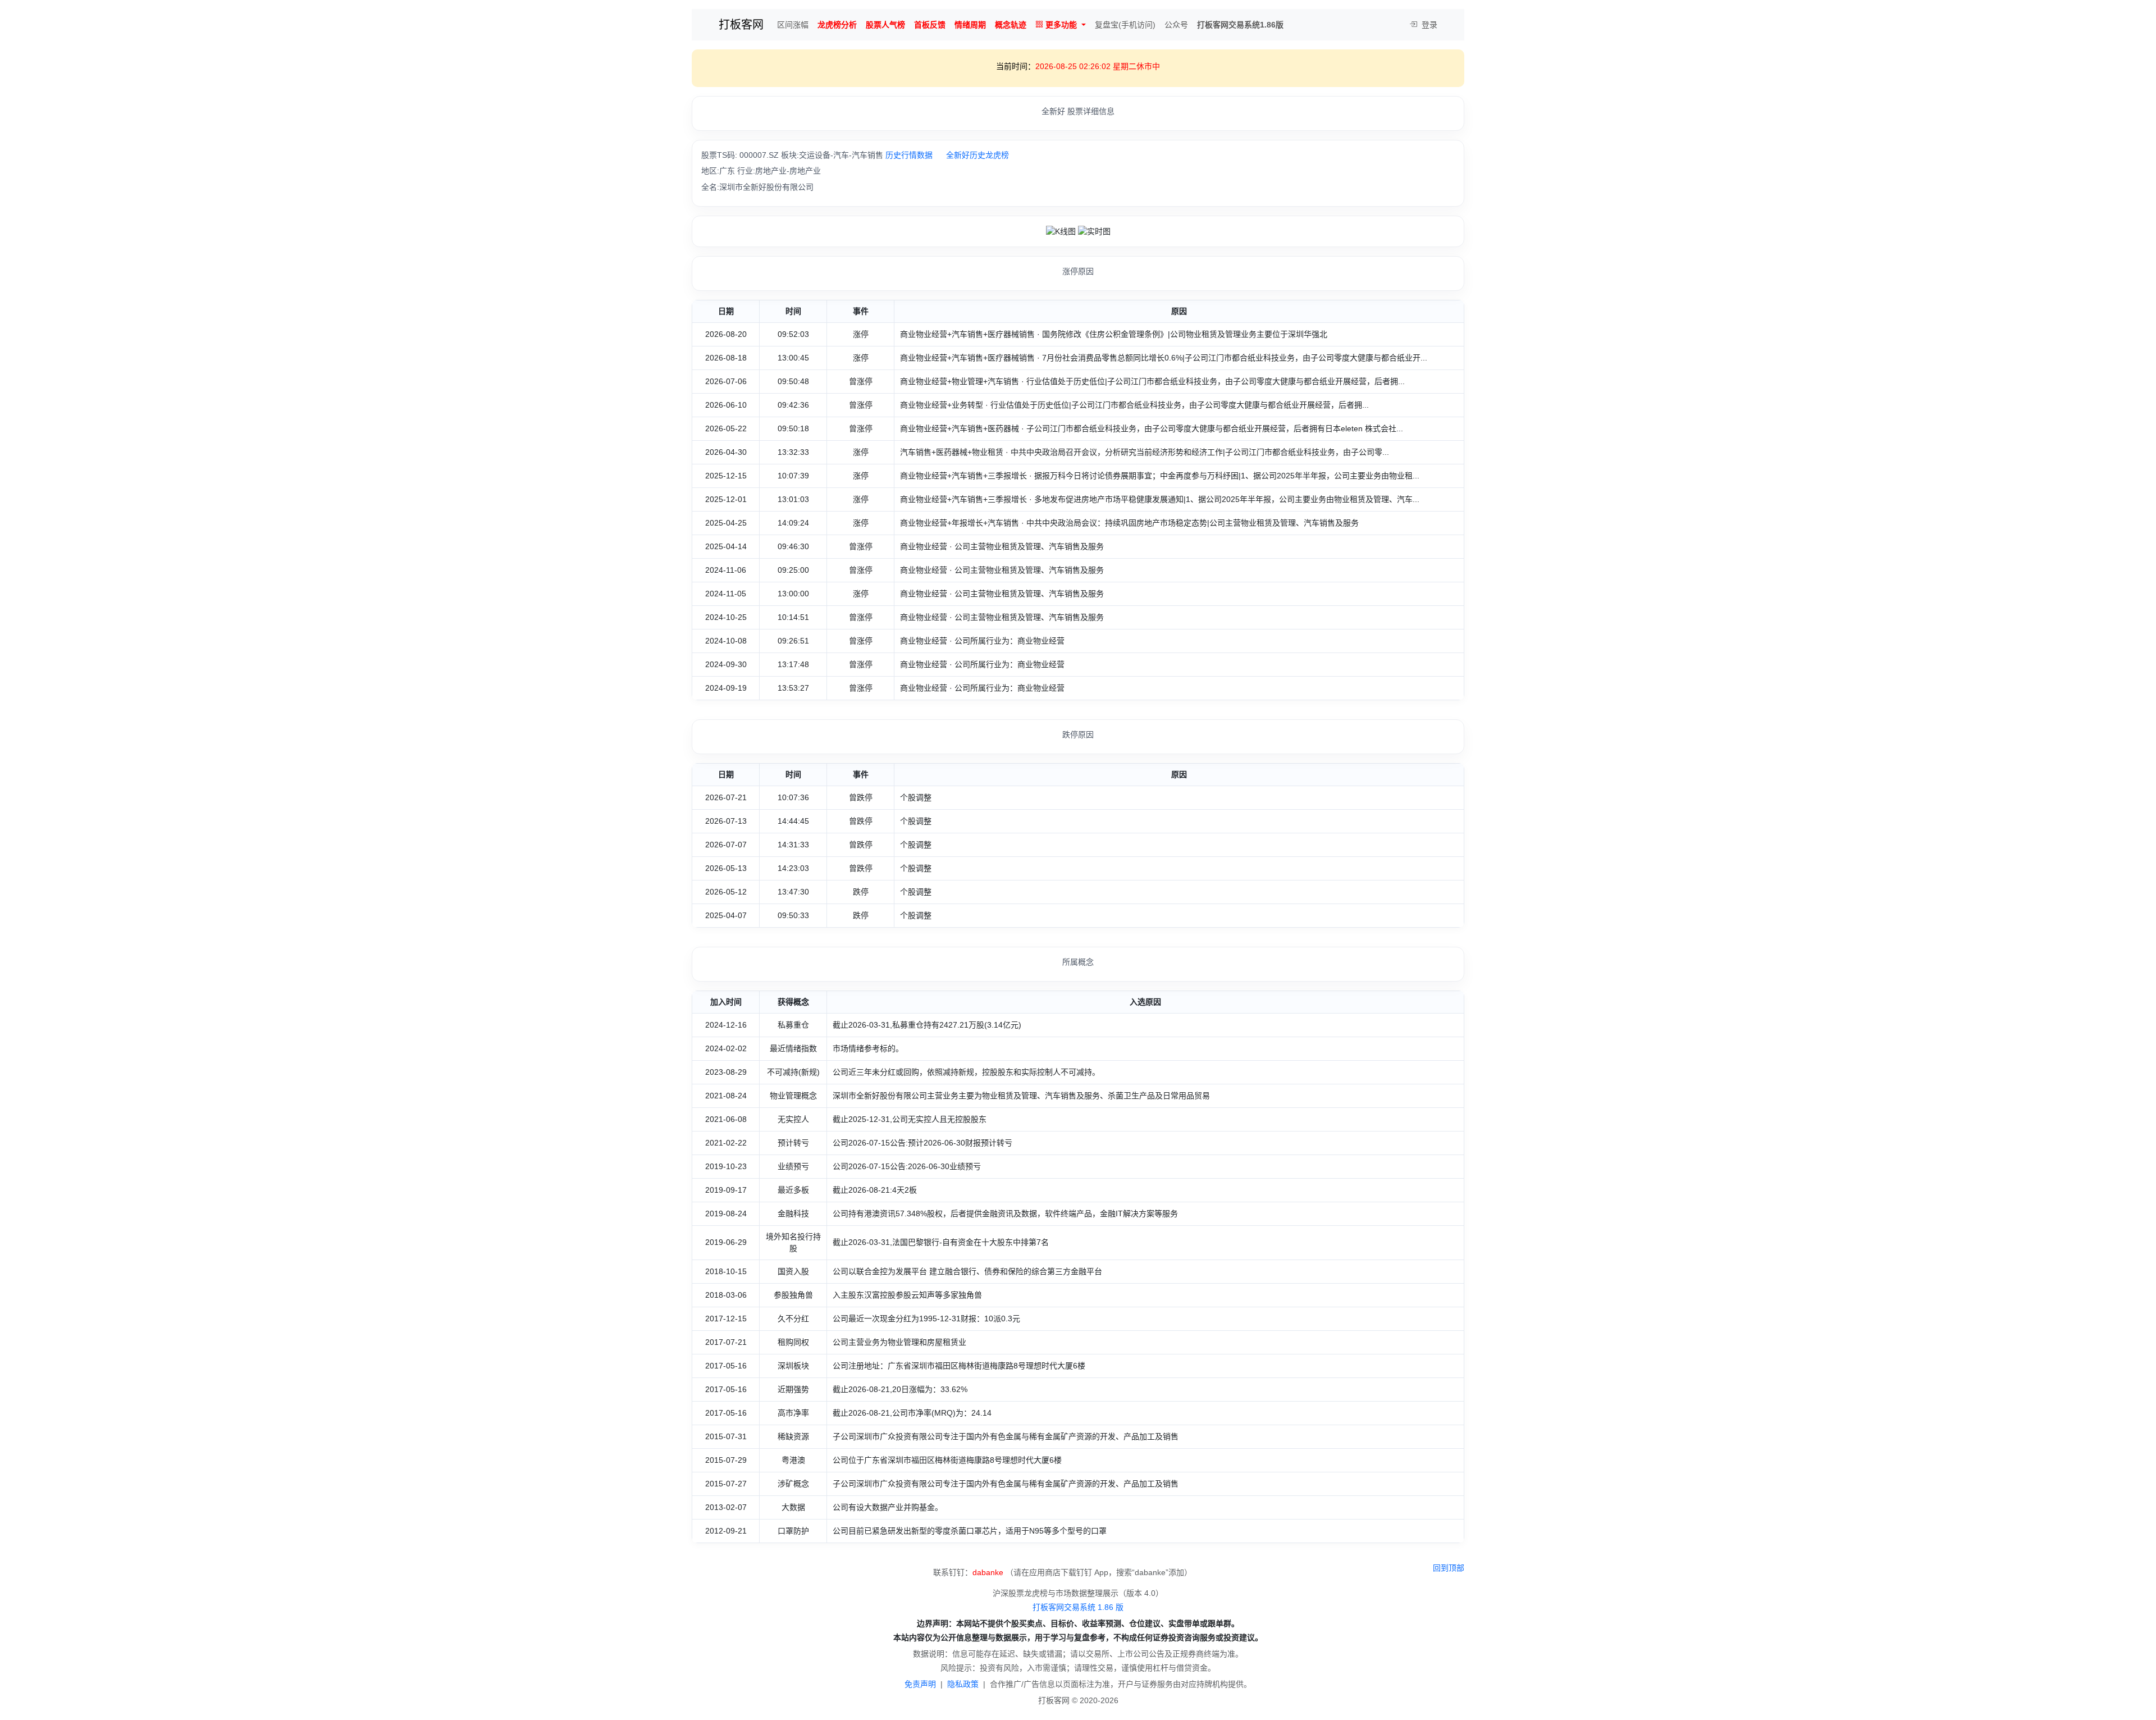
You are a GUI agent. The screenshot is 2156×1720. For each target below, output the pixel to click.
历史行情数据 (909, 155)
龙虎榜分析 (837, 25)
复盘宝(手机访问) (1125, 25)
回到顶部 (1449, 1568)
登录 (1428, 25)
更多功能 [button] (1061, 25)
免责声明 (920, 1684)
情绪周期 (970, 25)
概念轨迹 (1011, 25)
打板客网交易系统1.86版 (1240, 25)
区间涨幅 (793, 25)
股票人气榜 (885, 25)
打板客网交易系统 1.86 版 (1078, 1607)
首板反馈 (930, 25)
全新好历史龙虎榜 (977, 155)
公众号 (1176, 25)
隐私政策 (963, 1684)
